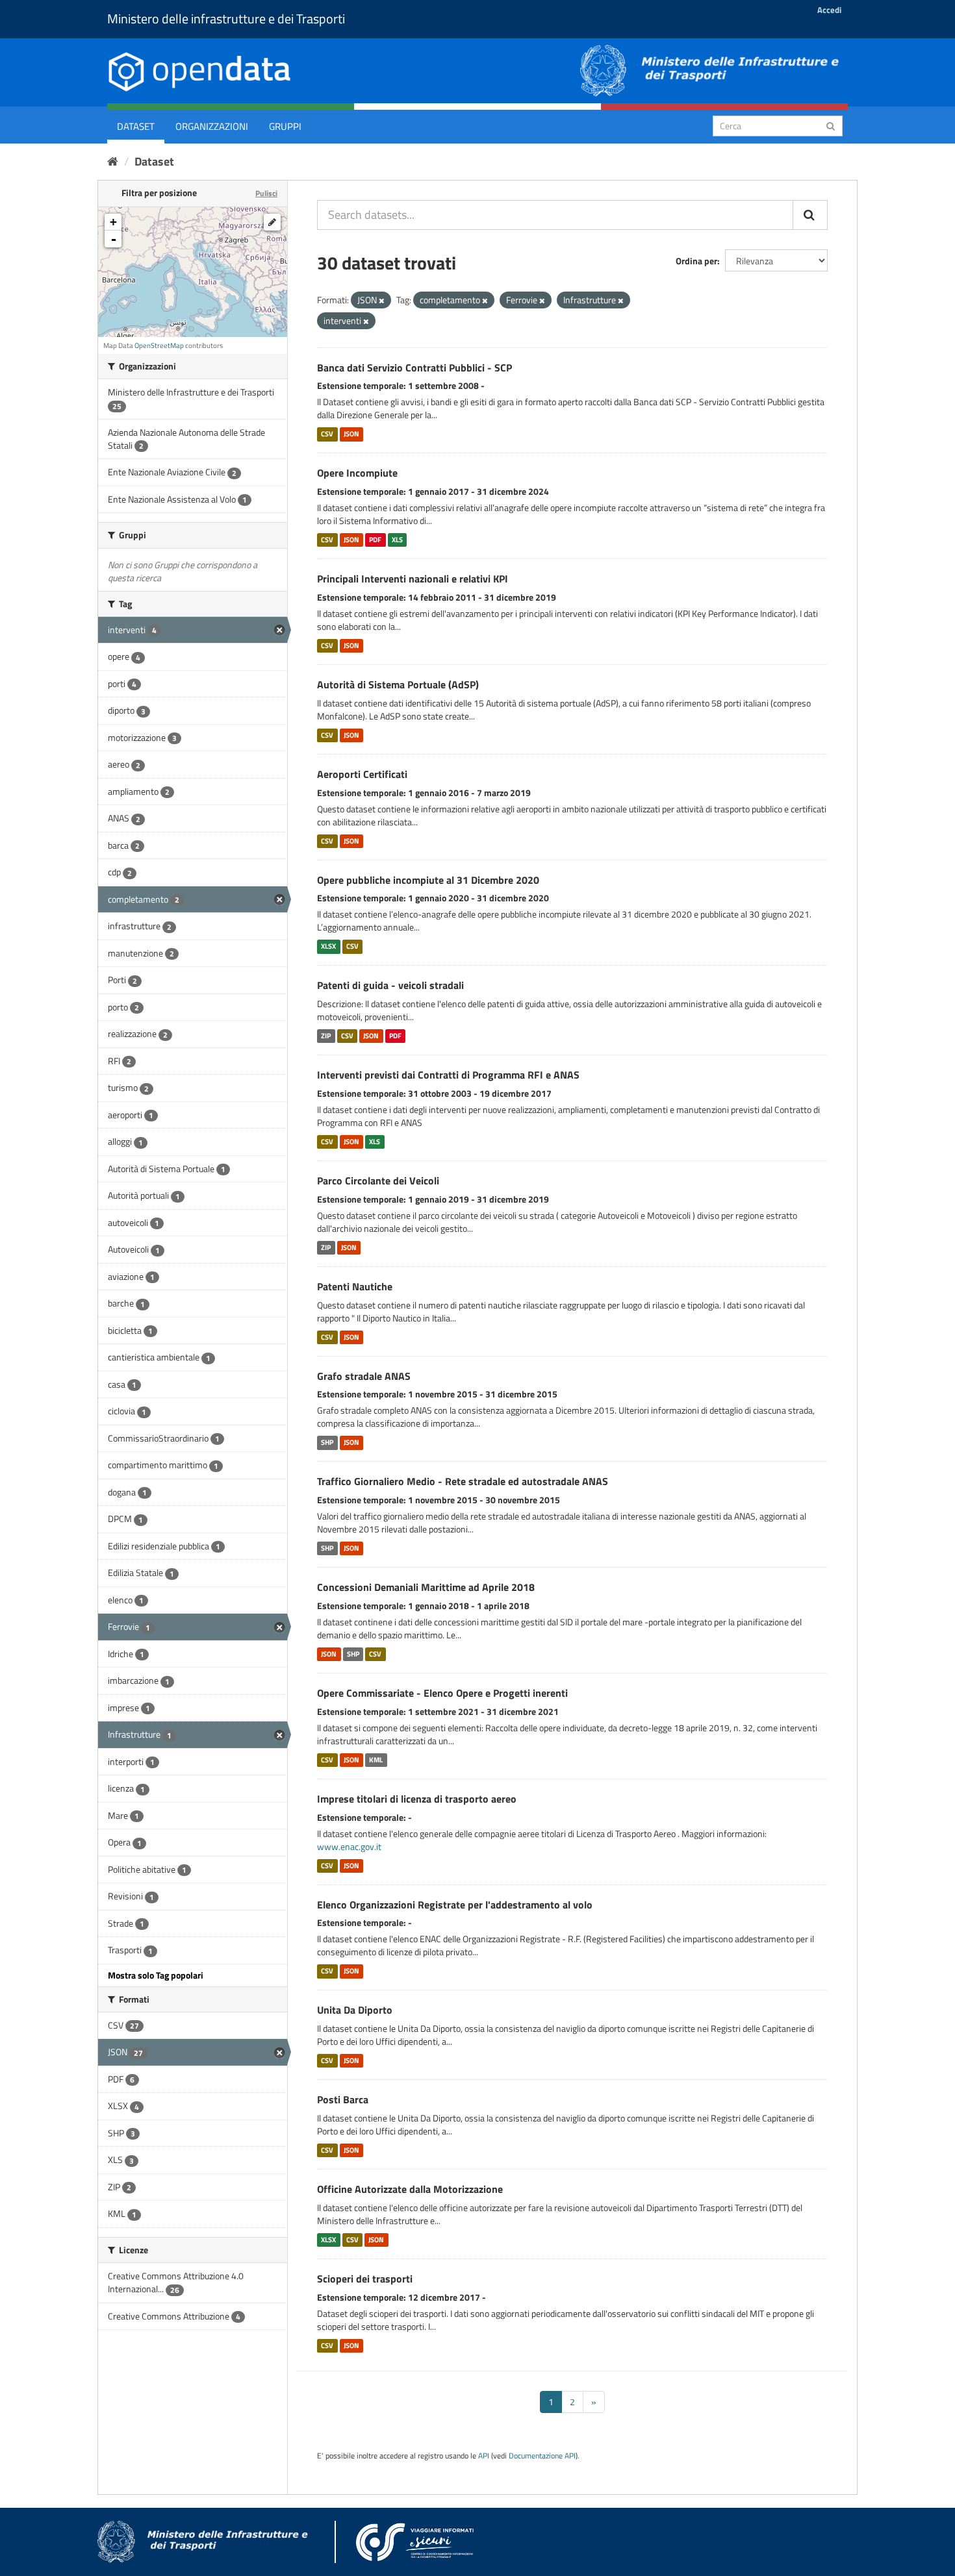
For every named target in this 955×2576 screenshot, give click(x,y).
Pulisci (266, 193)
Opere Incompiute (357, 473)
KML (376, 1760)
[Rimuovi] (382, 301)
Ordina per (696, 261)
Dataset (136, 126)
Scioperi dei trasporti (365, 2279)
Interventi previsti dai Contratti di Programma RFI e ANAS (448, 1075)
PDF (375, 540)
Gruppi (285, 126)
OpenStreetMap (159, 345)
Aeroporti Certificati (362, 774)
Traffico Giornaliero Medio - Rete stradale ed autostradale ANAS (463, 1481)
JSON (351, 434)
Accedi (829, 10)
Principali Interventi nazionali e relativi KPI (413, 579)
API (484, 2456)
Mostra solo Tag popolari (156, 1975)
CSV (327, 434)
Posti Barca (343, 2099)
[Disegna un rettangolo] (272, 222)
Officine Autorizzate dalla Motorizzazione (410, 2189)
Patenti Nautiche (355, 1286)
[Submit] (831, 125)
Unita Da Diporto (355, 2010)
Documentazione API (542, 2456)
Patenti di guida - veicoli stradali (390, 985)
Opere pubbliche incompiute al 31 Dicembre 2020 (428, 880)
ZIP (326, 1036)
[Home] (113, 161)
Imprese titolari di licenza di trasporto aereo (417, 1799)
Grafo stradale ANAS (364, 1376)
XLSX (328, 946)
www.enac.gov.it (349, 1846)
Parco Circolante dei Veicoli (378, 1181)
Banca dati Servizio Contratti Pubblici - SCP (414, 368)
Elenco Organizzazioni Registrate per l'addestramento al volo (455, 1905)
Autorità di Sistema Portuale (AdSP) (398, 684)
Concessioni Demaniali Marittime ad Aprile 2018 (426, 1587)
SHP (327, 1442)
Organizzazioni (212, 126)
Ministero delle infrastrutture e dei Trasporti (226, 19)
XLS (397, 540)
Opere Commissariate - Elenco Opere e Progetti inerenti (442, 1693)
